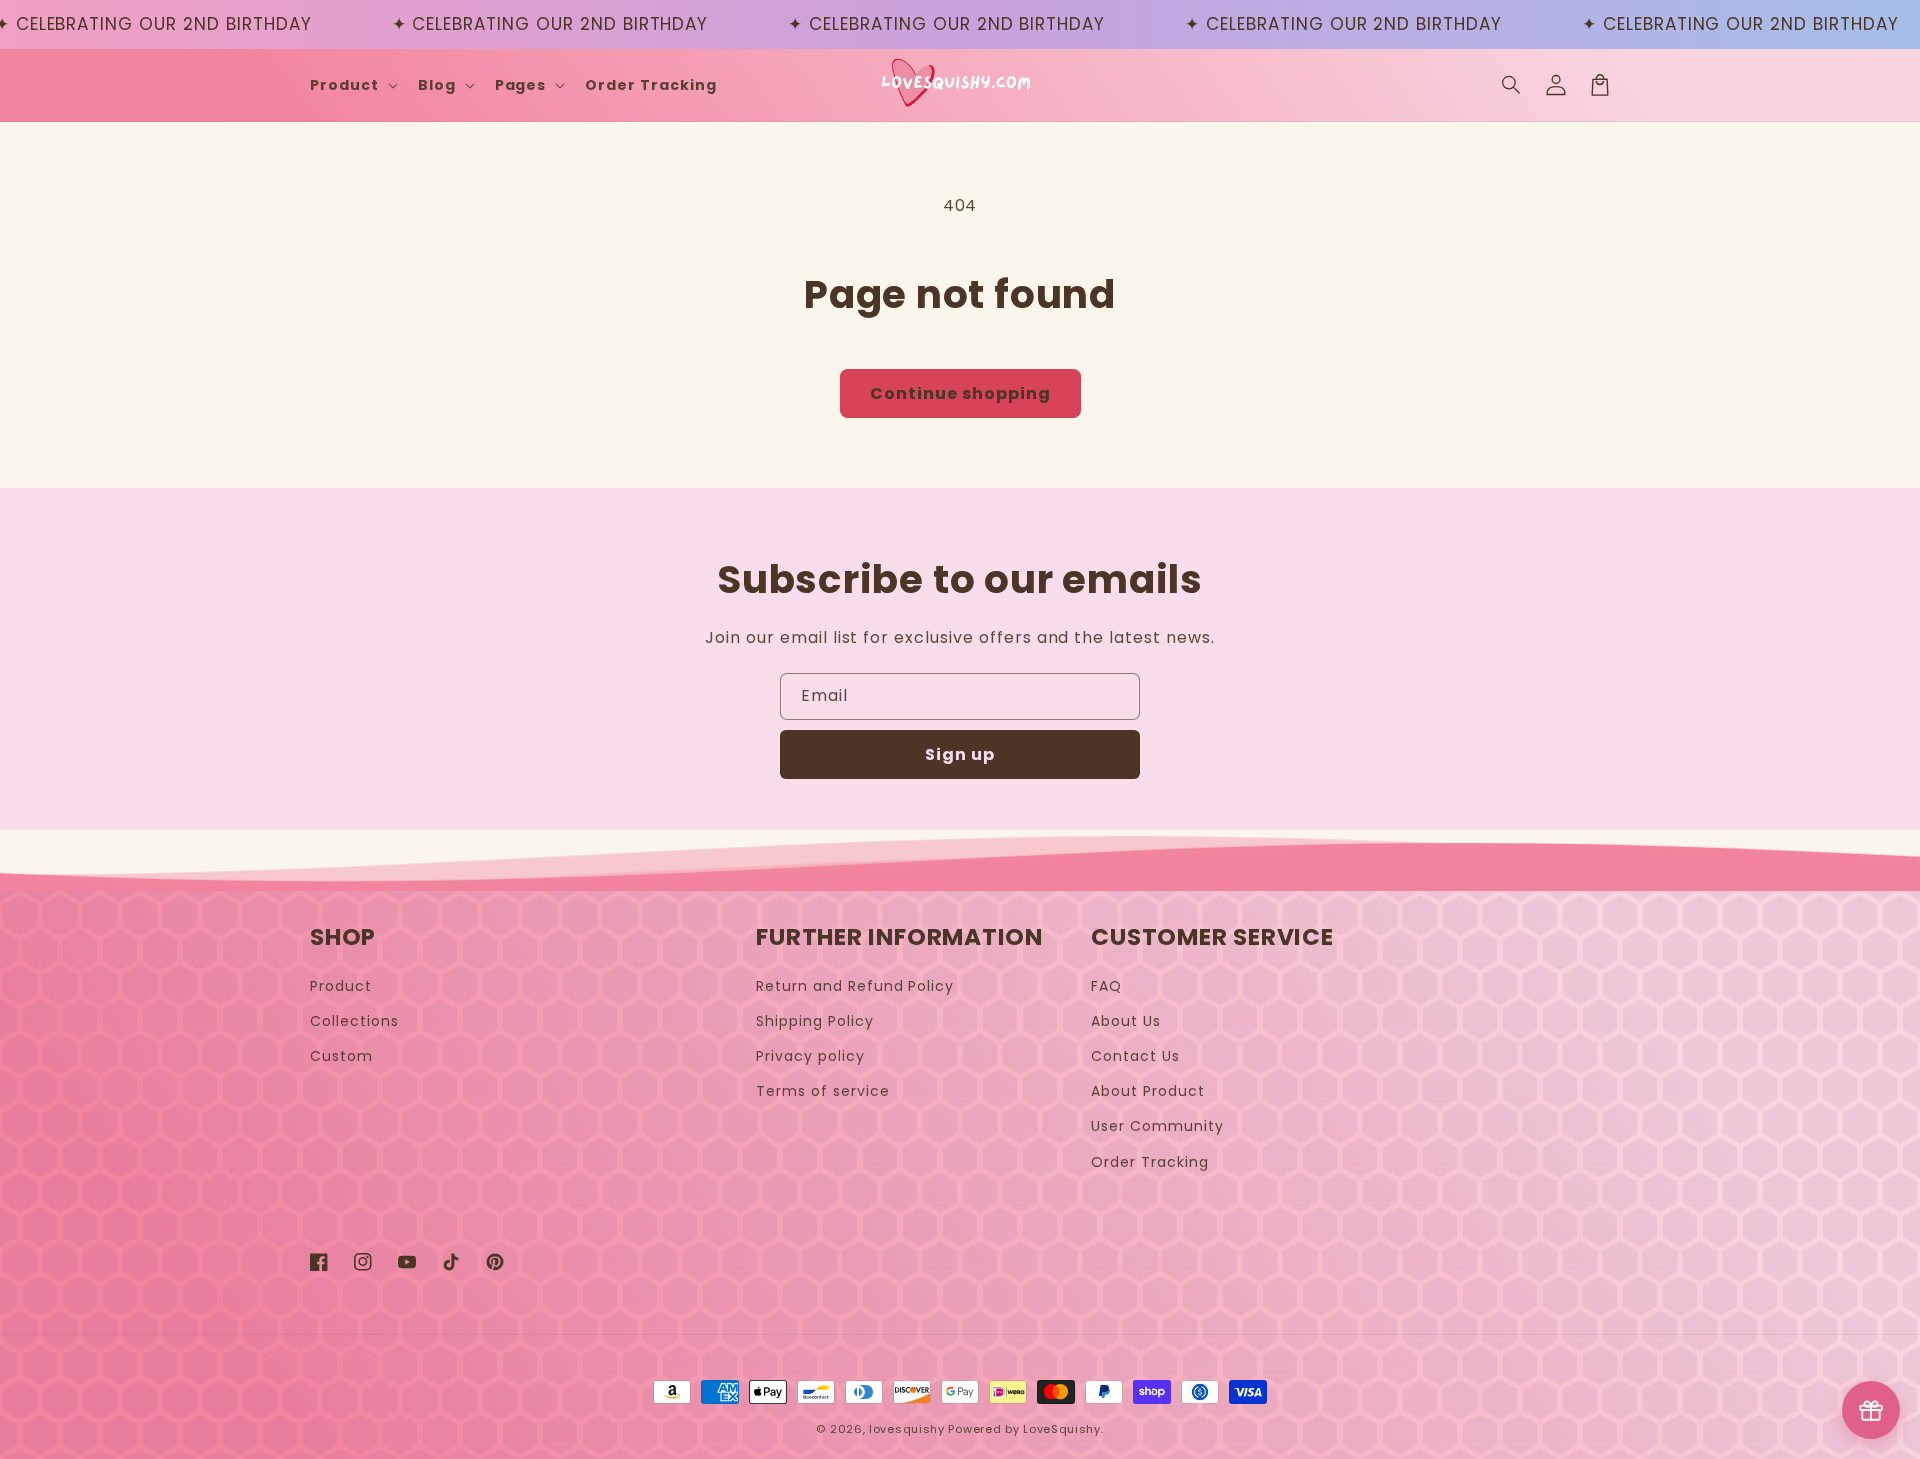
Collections (354, 1021)
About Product (1147, 1091)
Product (341, 986)
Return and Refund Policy (855, 986)
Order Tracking (1149, 1162)
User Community (1157, 1126)
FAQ (1106, 986)
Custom (341, 1056)
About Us (1126, 1021)
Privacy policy (810, 1056)
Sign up (960, 754)
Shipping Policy (814, 1021)
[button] (1512, 85)
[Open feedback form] (1871, 1410)
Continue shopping (960, 393)
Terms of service (822, 1091)
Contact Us (1135, 1056)
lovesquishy (907, 1429)
